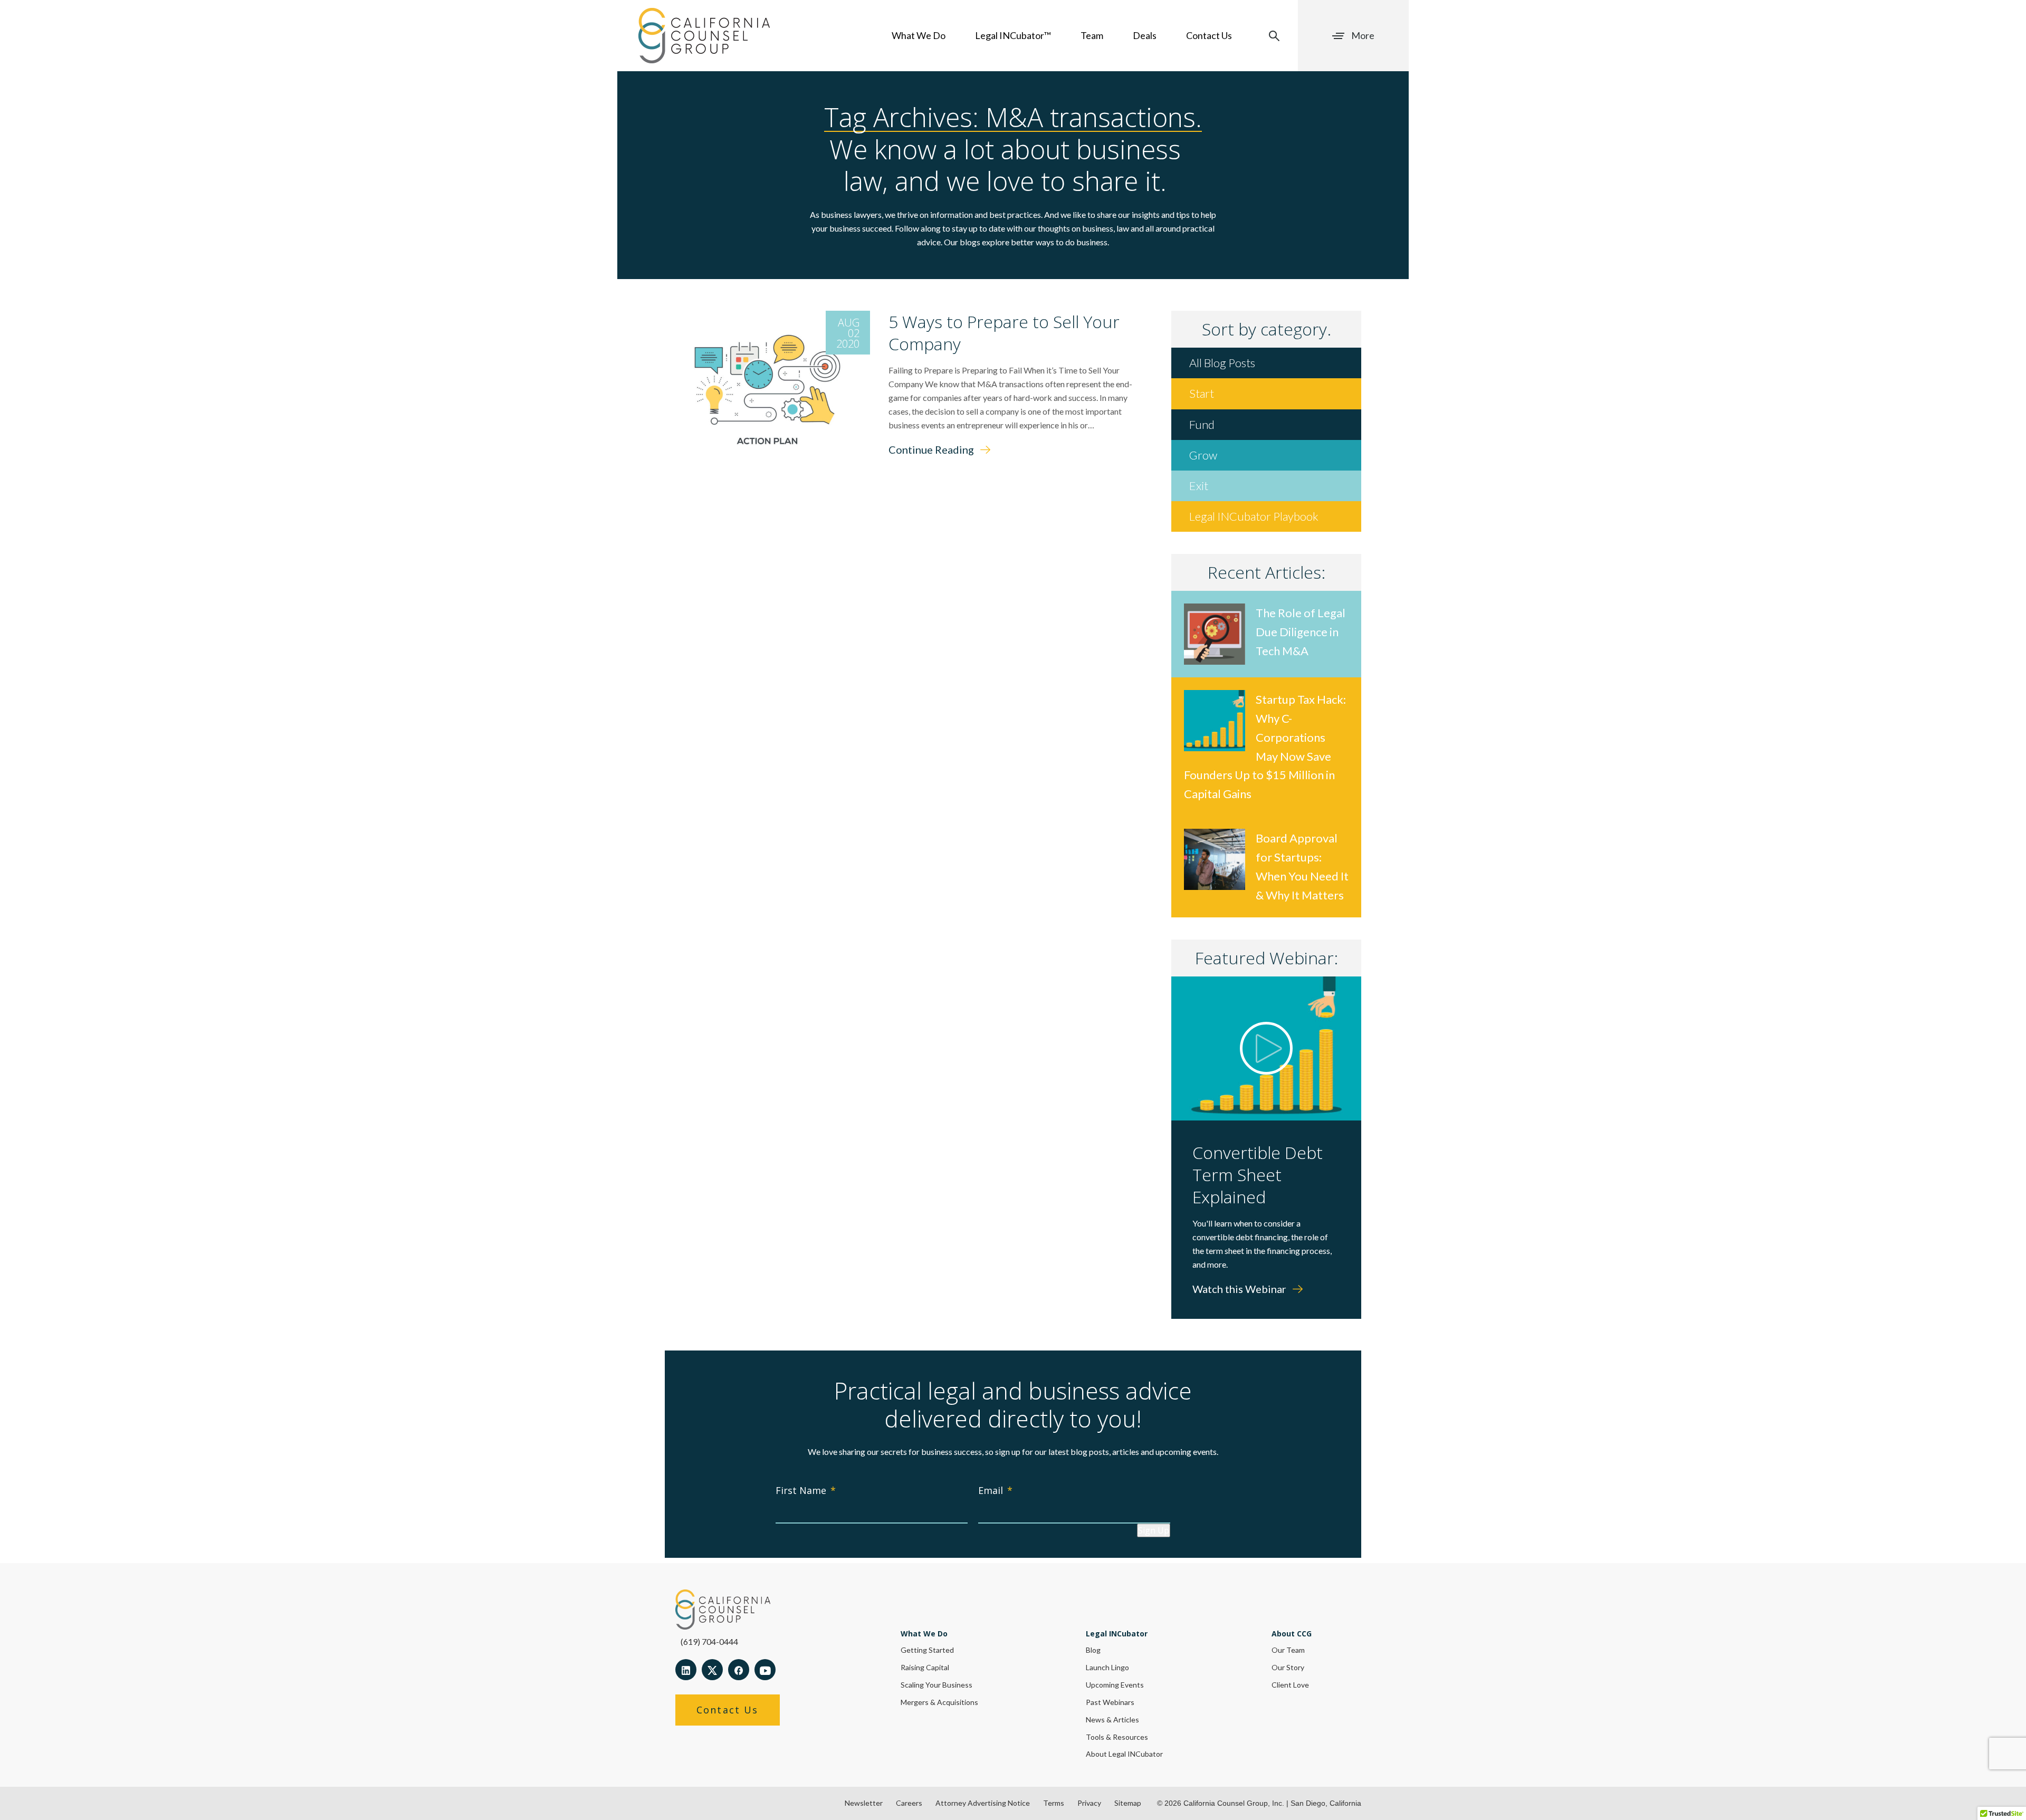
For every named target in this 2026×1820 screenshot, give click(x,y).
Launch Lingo (1107, 1667)
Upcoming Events (1115, 1685)
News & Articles (1112, 1720)
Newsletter (864, 1803)
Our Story (1288, 1667)
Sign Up (1154, 1530)
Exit (1199, 486)
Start (1202, 393)
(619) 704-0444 (709, 1641)
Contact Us (1209, 35)
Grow (1203, 455)
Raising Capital (925, 1667)
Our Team (1288, 1650)
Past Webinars (1110, 1702)
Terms (1054, 1803)
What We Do (919, 35)
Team (1092, 35)
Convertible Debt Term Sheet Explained (1258, 1175)
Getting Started (927, 1650)
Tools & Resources (1117, 1737)
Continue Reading (932, 449)
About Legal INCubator (1124, 1754)
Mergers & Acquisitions (939, 1702)
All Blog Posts (1222, 363)
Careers (909, 1803)
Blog (1093, 1650)
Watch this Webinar (1240, 1289)
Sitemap (1128, 1803)
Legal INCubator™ (1013, 35)
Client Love (1290, 1685)
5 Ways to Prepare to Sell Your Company (1004, 333)
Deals (1145, 35)
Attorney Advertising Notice (983, 1803)
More (1363, 35)
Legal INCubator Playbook (1254, 516)
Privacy (1089, 1803)
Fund (1202, 424)
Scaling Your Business (936, 1685)
